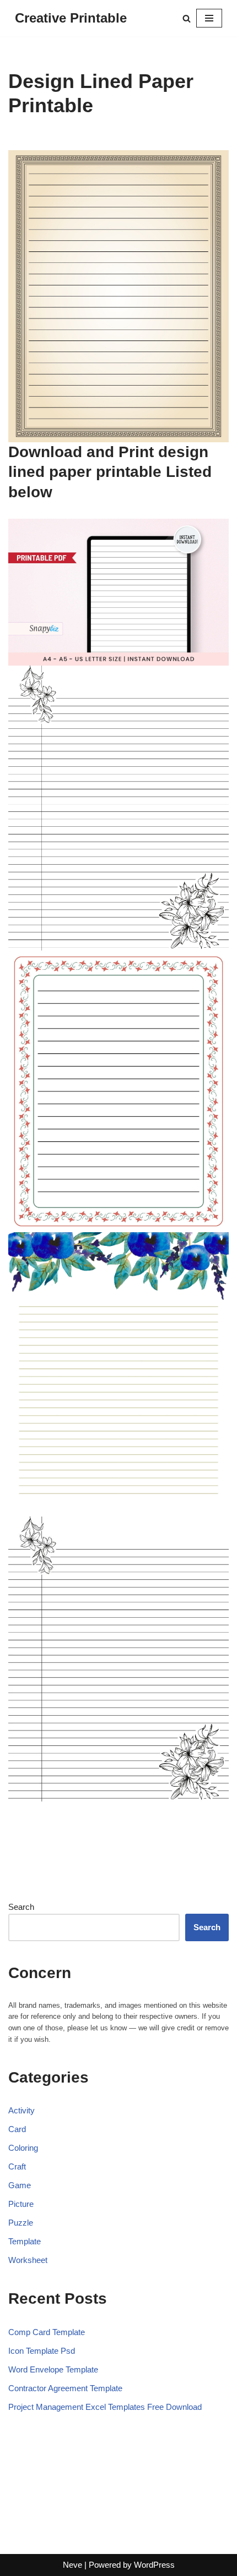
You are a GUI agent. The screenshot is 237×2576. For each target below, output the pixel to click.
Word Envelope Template (53, 2369)
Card (17, 2129)
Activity (21, 2110)
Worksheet (28, 2260)
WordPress (154, 2565)
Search (21, 1907)
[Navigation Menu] (209, 18)
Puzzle (21, 2223)
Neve (72, 2565)
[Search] (187, 18)
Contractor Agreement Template (65, 2388)
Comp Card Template (47, 2332)
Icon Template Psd (42, 2351)
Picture (21, 2204)
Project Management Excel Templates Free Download (105, 2407)
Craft (17, 2166)
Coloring (23, 2148)
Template (25, 2241)
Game (20, 2185)
